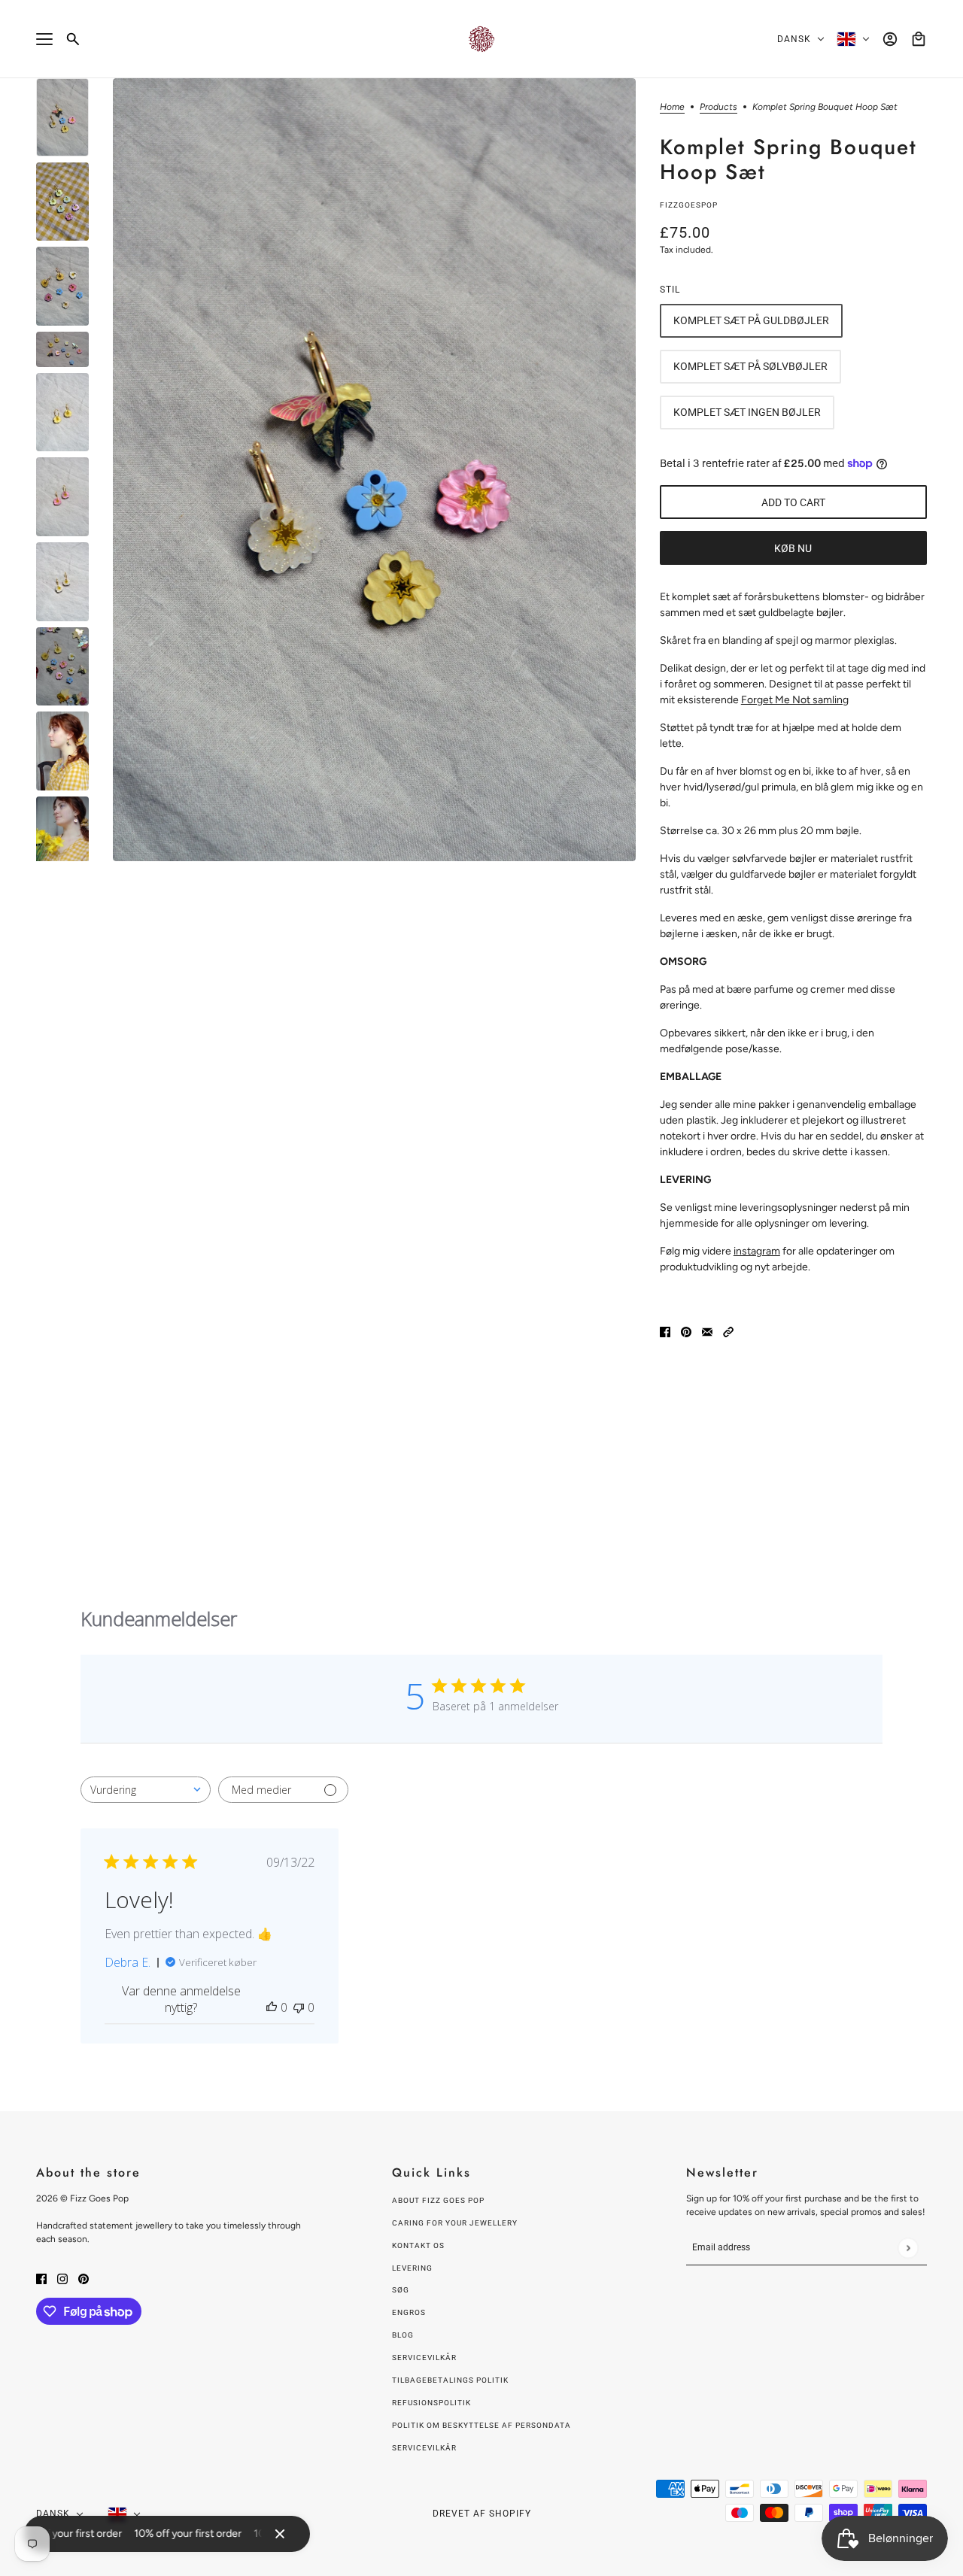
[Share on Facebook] (665, 1331)
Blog (403, 2335)
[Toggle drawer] (44, 39)
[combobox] (146, 1790)
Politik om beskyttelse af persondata (481, 2425)
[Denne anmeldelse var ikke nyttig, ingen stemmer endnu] (299, 2007)
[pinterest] (84, 2278)
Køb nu (793, 548)
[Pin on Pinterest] (686, 1331)
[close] (280, 2534)
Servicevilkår (424, 2358)
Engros (409, 2312)
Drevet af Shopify (482, 2514)
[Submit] (908, 2248)
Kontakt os (418, 2245)
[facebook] (41, 2278)
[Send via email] (707, 1331)
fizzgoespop (689, 205)
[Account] (890, 39)
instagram (757, 1251)
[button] (728, 1331)
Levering (412, 2268)
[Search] (73, 39)
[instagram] (62, 2278)
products (718, 107)
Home (672, 107)
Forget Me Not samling (795, 700)
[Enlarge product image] (374, 470)
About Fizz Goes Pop (438, 2200)
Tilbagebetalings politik (450, 2380)
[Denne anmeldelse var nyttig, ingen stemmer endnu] (272, 2007)
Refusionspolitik (431, 2403)
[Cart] (919, 39)
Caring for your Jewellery (455, 2223)
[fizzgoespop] (481, 39)
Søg (401, 2290)
